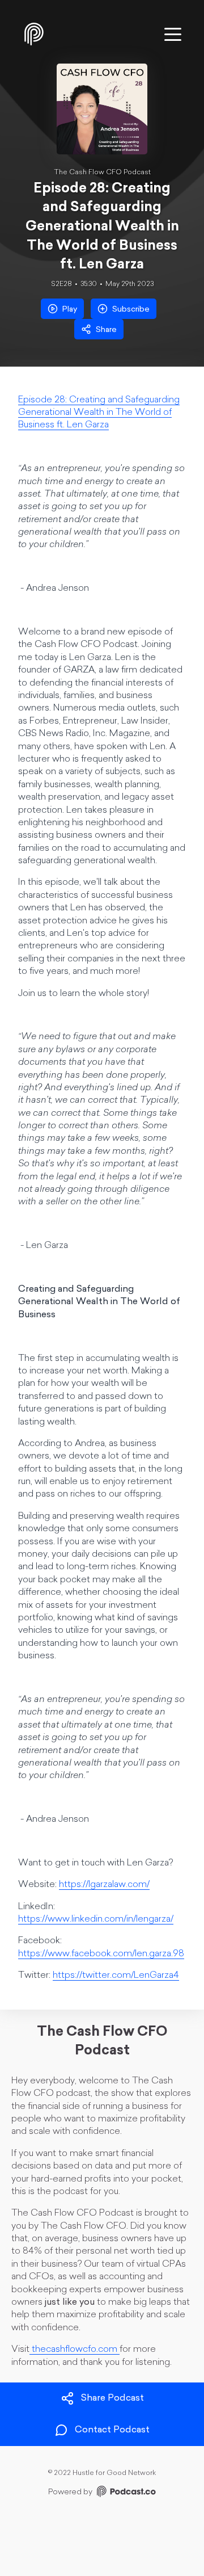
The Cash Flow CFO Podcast (102, 173)
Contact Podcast (112, 2430)
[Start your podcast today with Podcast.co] (125, 2493)
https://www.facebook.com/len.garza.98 (101, 1954)
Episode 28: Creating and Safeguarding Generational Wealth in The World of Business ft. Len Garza (99, 413)
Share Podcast (112, 2398)
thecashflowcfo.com (75, 2350)
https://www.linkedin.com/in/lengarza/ (96, 1919)
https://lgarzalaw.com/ (104, 1885)
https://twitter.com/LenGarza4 (116, 1976)
